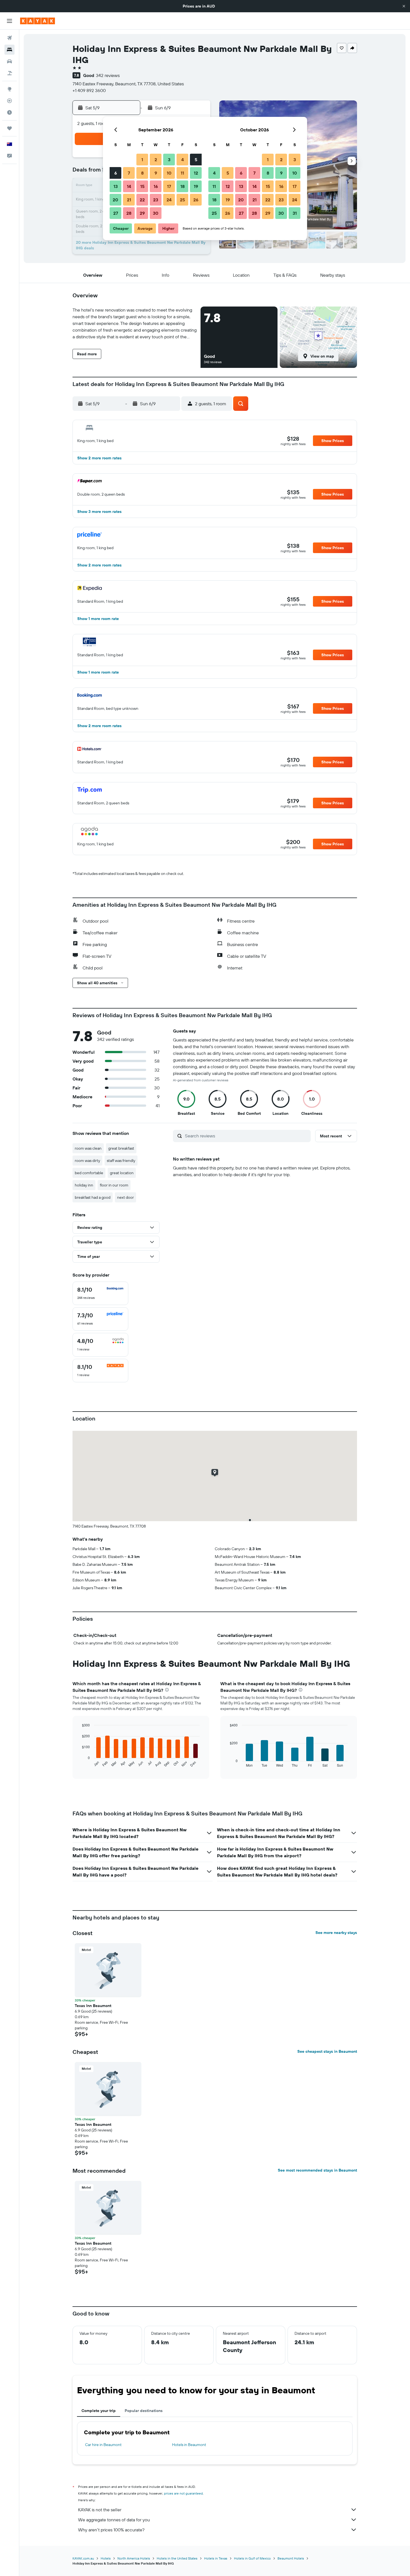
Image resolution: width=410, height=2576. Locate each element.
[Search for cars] (9, 61)
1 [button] (142, 160)
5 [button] (196, 160)
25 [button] (182, 200)
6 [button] (116, 173)
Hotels (106, 2558)
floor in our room (114, 1185)
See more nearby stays (336, 1933)
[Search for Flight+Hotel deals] (9, 73)
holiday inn (84, 1185)
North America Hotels (134, 2558)
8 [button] (142, 173)
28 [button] (129, 213)
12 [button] (196, 173)
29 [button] (142, 213)
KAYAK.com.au (83, 2558)
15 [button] (142, 186)
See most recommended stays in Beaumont (317, 2170)
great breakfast (121, 1148)
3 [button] (169, 160)
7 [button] (129, 173)
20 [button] (115, 200)
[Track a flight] (9, 101)
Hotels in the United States (177, 2558)
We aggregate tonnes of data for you (114, 2520)
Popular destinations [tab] (144, 2411)
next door (126, 1197)
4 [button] (183, 160)
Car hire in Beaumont (103, 2445)
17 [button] (169, 186)
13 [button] (116, 186)
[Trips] (9, 128)
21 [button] (129, 200)
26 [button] (196, 200)
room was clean (88, 1148)
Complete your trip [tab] (99, 2411)
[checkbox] (100, 1293)
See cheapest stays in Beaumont (327, 2051)
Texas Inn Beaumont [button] (93, 2006)
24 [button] (169, 200)
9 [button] (156, 173)
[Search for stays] (9, 50)
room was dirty (87, 1161)
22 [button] (142, 200)
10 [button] (169, 173)
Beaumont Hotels (291, 2558)
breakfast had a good (93, 1197)
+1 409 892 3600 (89, 90)
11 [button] (182, 173)
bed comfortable (89, 1173)
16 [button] (156, 186)
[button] (404, 6)
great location (122, 1173)
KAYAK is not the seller (100, 2510)
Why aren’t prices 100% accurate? (111, 2530)
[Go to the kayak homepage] (38, 21)
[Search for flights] (9, 38)
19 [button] (196, 186)
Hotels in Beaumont (189, 2445)
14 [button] (129, 186)
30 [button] (156, 213)
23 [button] (156, 200)
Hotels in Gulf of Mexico (252, 2558)
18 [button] (183, 186)
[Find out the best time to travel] (9, 112)
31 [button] (295, 213)
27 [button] (116, 213)
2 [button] (156, 160)
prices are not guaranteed (183, 2493)
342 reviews (108, 75)
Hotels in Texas (216, 2558)
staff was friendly (121, 1161)
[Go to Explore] (9, 89)
